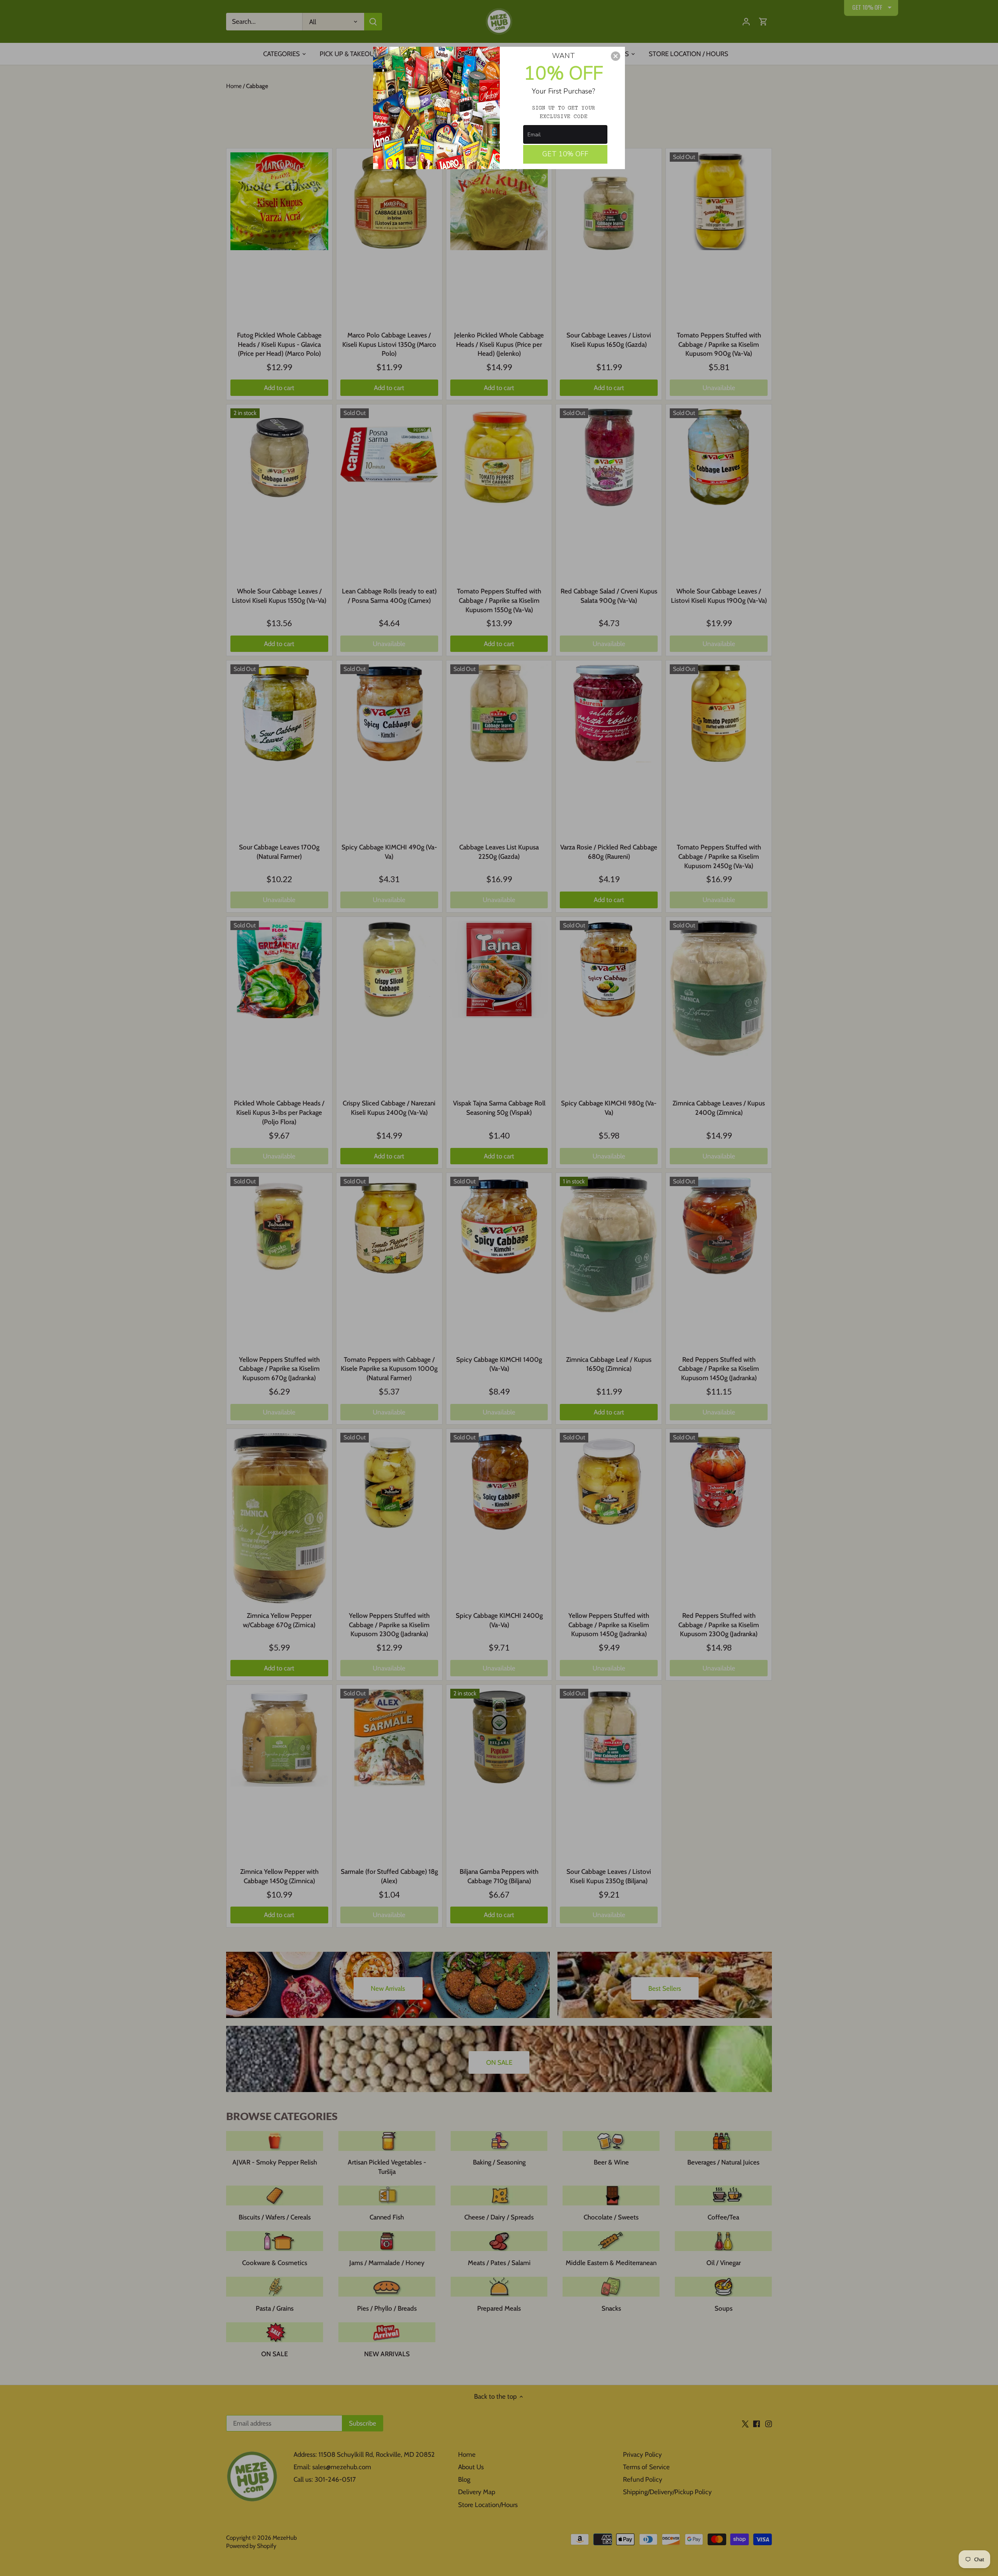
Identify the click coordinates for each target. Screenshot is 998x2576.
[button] (616, 56)
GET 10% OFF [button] (565, 154)
